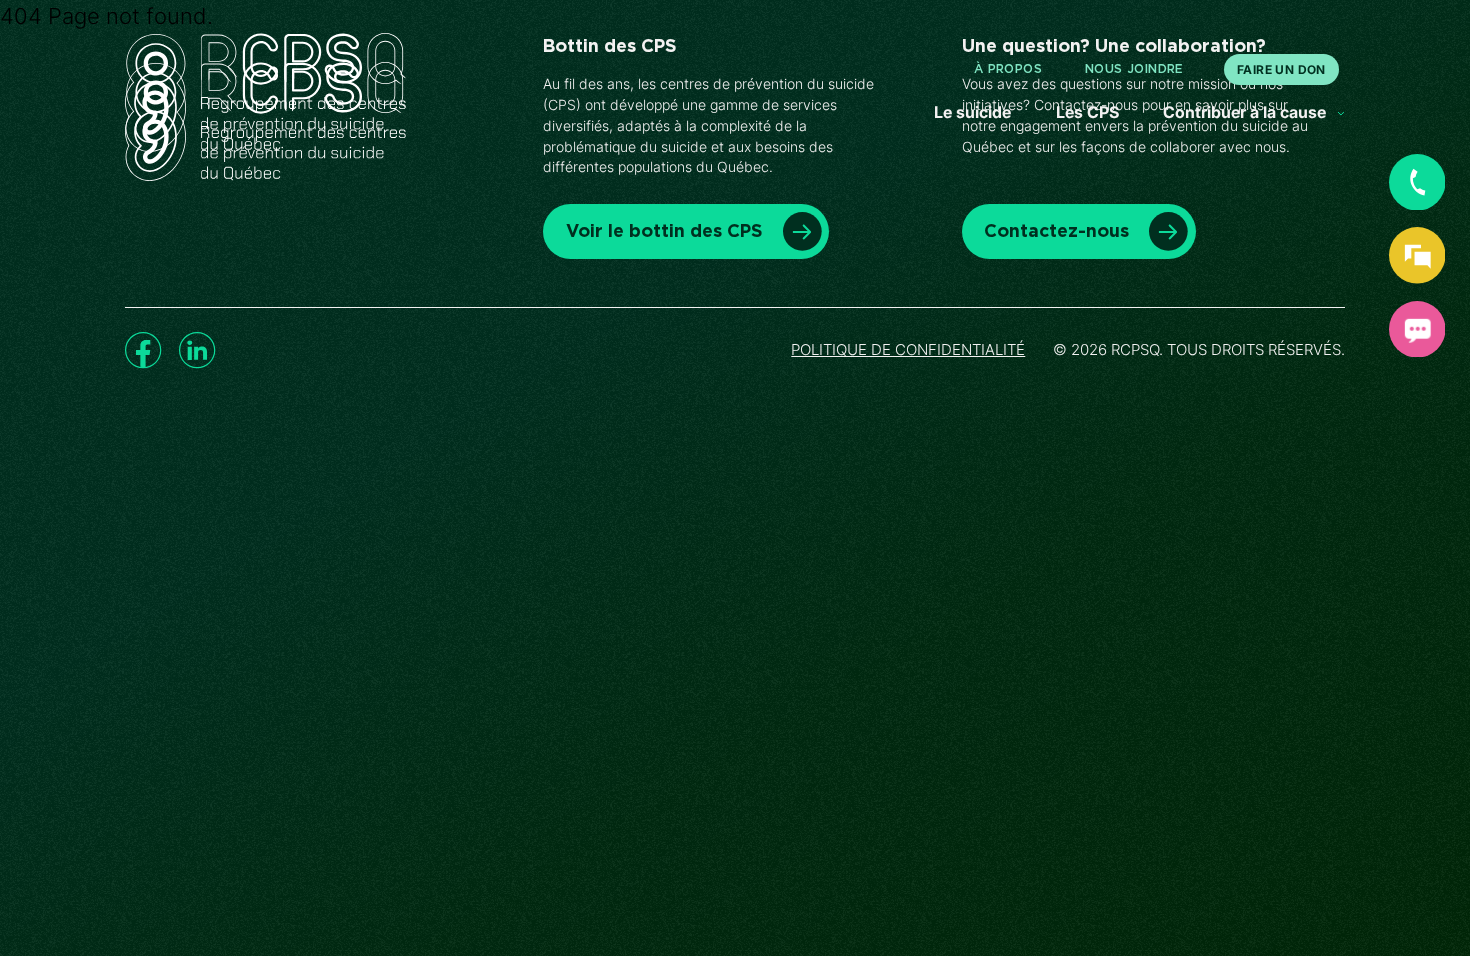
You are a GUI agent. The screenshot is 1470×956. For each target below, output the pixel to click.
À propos (1008, 69)
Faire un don (1281, 69)
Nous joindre (1134, 69)
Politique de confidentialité (908, 350)
